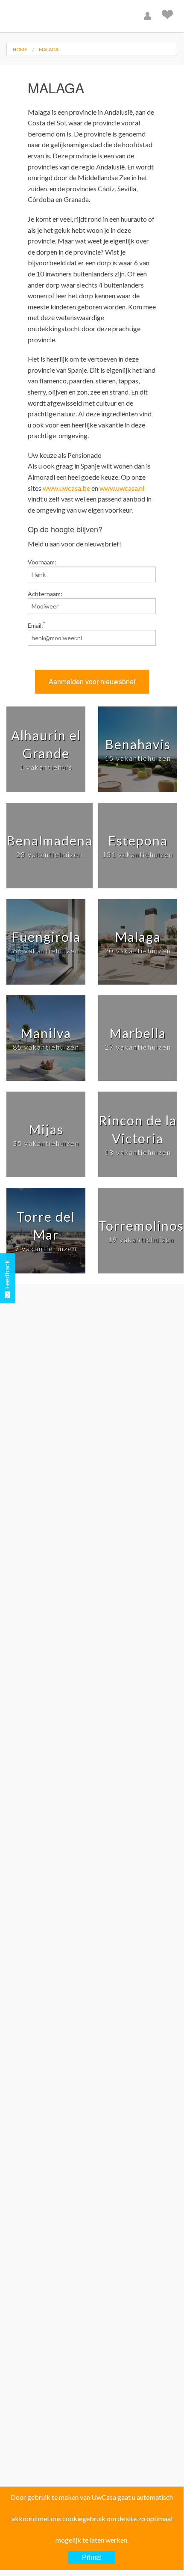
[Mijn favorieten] (168, 16)
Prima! (92, 2557)
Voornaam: (42, 562)
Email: (37, 625)
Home (20, 49)
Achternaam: (45, 594)
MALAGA (49, 49)
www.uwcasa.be (66, 488)
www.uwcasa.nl (122, 488)
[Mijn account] (149, 16)
